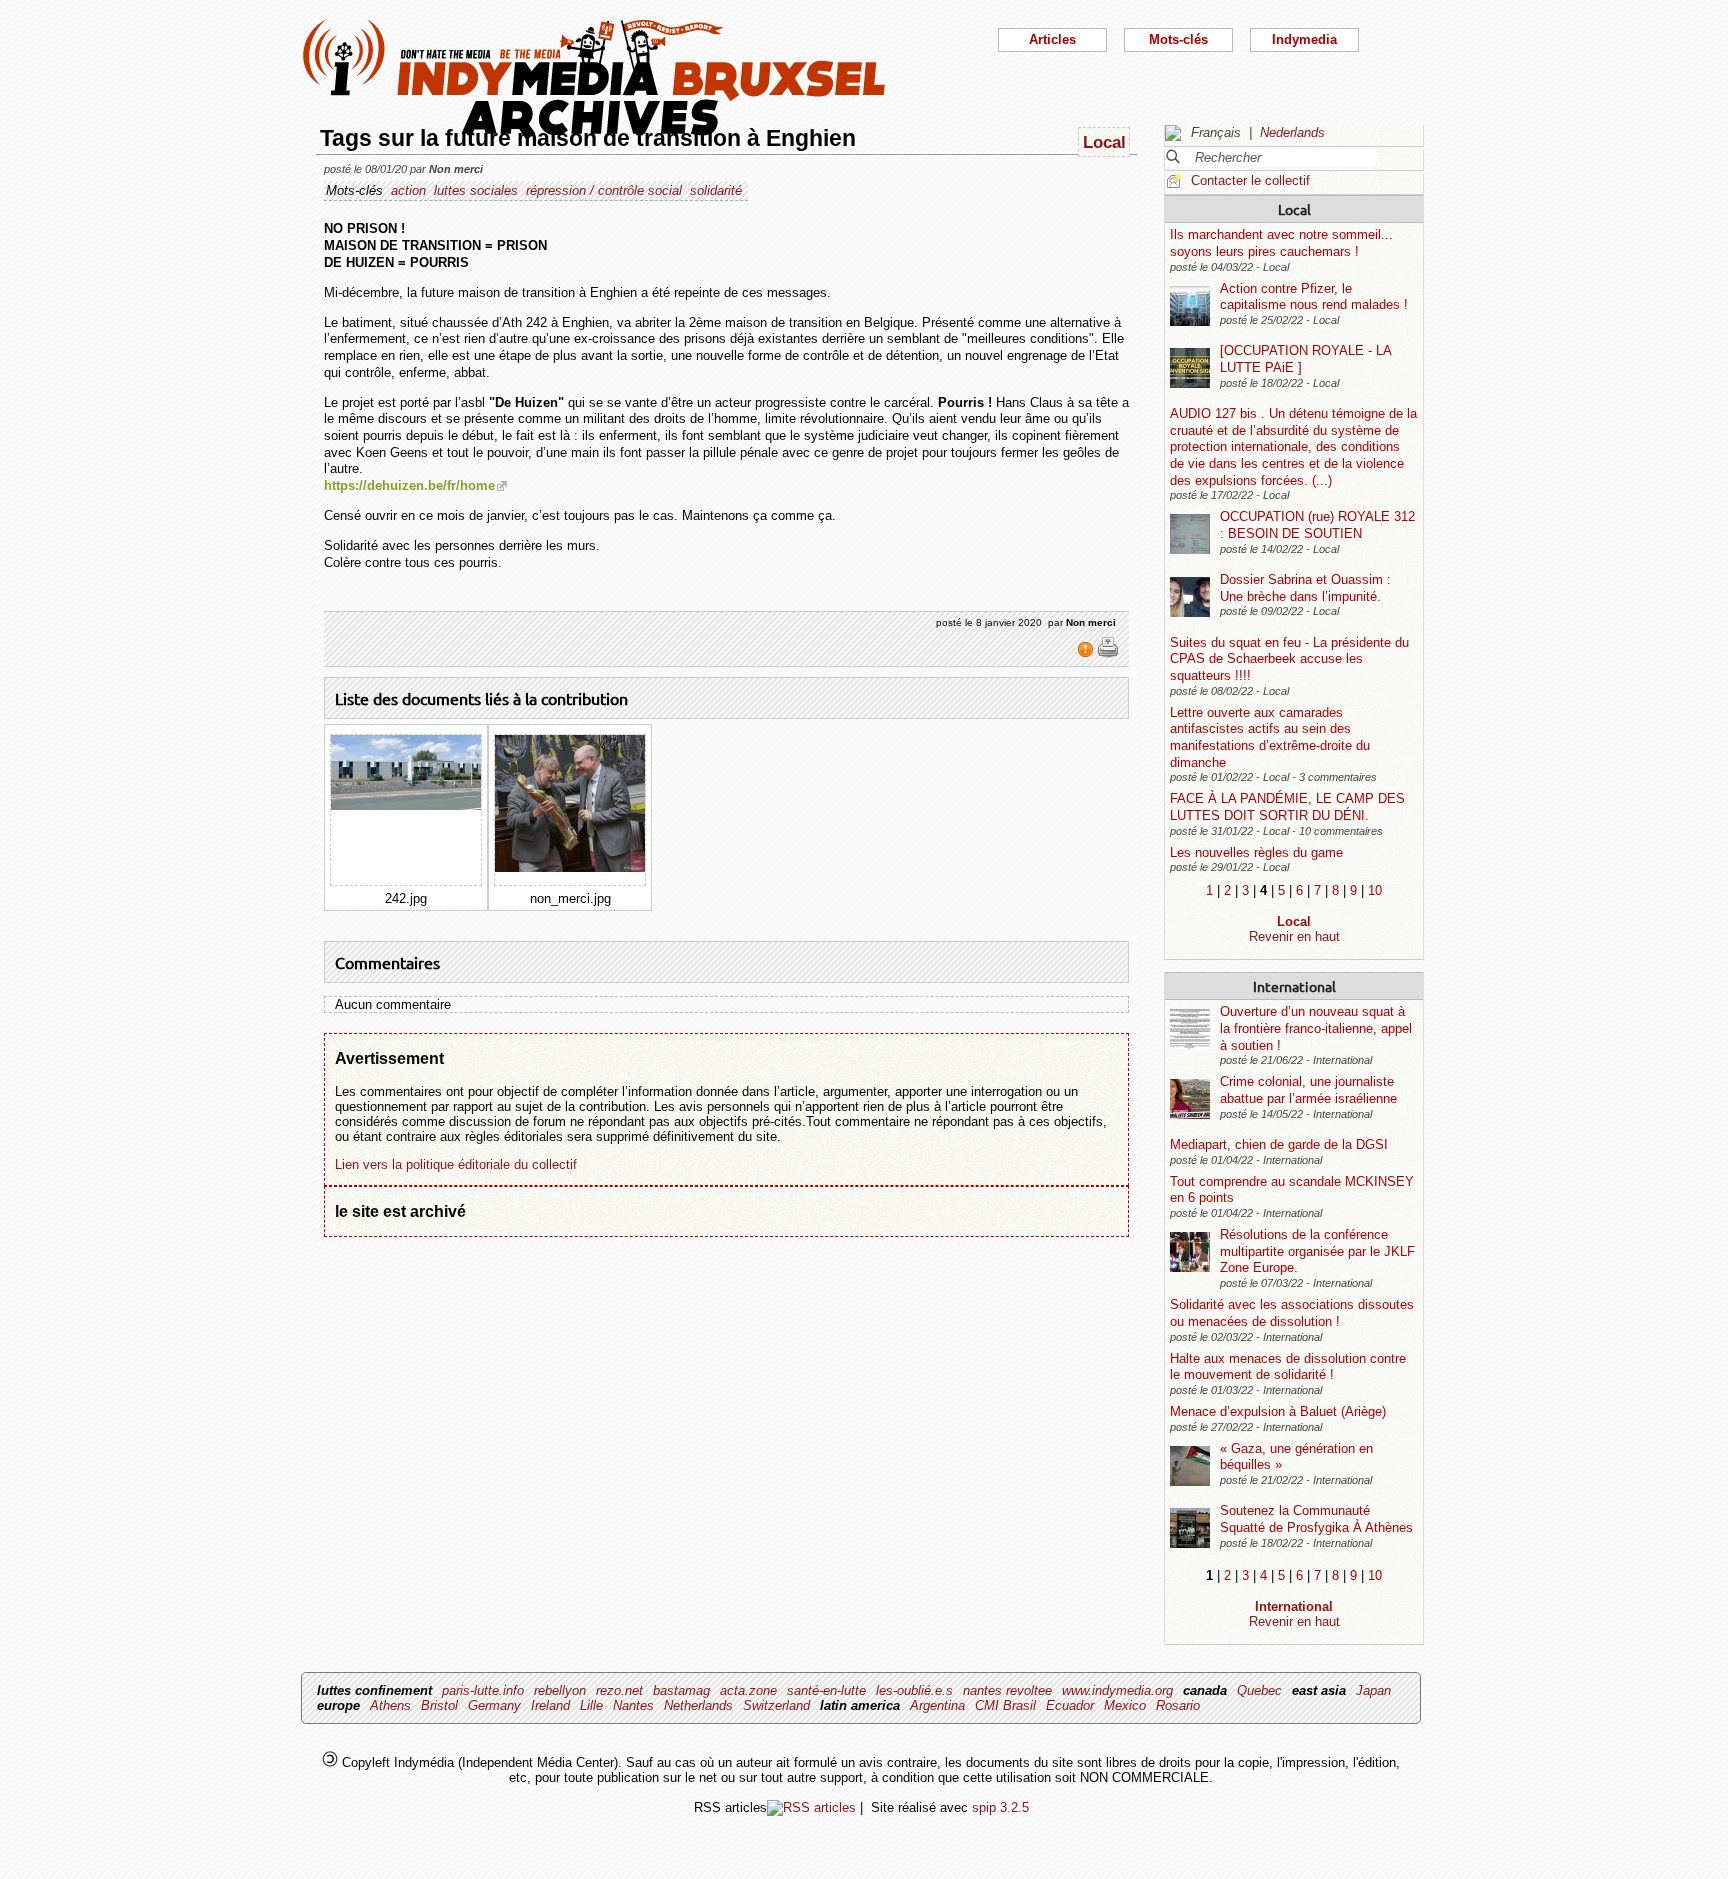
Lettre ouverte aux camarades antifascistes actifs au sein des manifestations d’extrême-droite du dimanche (1270, 737)
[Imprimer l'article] (1108, 654)
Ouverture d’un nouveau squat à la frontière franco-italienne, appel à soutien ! (1316, 1028)
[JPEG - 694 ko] (570, 867)
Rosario (1178, 1705)
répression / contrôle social (604, 190)
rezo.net (619, 1690)
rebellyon (560, 1690)
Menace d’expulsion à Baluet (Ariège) (1278, 1411)
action (408, 190)
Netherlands (698, 1705)
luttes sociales (476, 190)
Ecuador (1070, 1705)
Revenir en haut (1294, 936)
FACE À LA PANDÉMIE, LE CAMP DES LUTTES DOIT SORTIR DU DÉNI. (1287, 807)
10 (1375, 890)
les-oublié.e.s (914, 1690)
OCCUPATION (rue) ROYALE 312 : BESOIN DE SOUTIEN (1317, 525)
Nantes (633, 1705)
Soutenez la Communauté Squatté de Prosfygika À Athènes (1316, 1519)
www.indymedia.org (1117, 1690)
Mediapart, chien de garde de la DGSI (1279, 1144)
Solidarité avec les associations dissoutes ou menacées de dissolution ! (1292, 1313)
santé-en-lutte (826, 1690)
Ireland (550, 1705)
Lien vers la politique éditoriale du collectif (456, 1164)
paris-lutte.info (483, 1690)
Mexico (1125, 1705)
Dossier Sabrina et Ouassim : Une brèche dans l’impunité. (1305, 588)
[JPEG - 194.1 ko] (406, 805)
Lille (591, 1705)
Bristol (439, 1705)
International (1294, 986)
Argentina (937, 1705)
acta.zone (748, 1690)
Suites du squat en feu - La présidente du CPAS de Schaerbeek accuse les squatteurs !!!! (1289, 659)
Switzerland (776, 1705)
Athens (390, 1705)
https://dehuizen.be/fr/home (409, 485)
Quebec (1259, 1690)
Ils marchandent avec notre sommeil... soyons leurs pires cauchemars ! (1281, 243)
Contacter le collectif (1250, 180)
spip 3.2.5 (1000, 1807)
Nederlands (1292, 132)
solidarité (716, 190)
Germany (494, 1705)
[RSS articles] (811, 1807)
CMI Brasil (1005, 1705)
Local (1294, 209)
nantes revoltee (1007, 1690)
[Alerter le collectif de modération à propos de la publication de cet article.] (1087, 654)
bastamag (681, 1690)
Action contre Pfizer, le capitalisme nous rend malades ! (1314, 297)
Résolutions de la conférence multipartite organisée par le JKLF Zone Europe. (1317, 1251)
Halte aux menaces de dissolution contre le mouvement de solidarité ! (1288, 1367)
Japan (1373, 1690)
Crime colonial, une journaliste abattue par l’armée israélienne (1308, 1090)
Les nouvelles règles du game (1256, 852)
